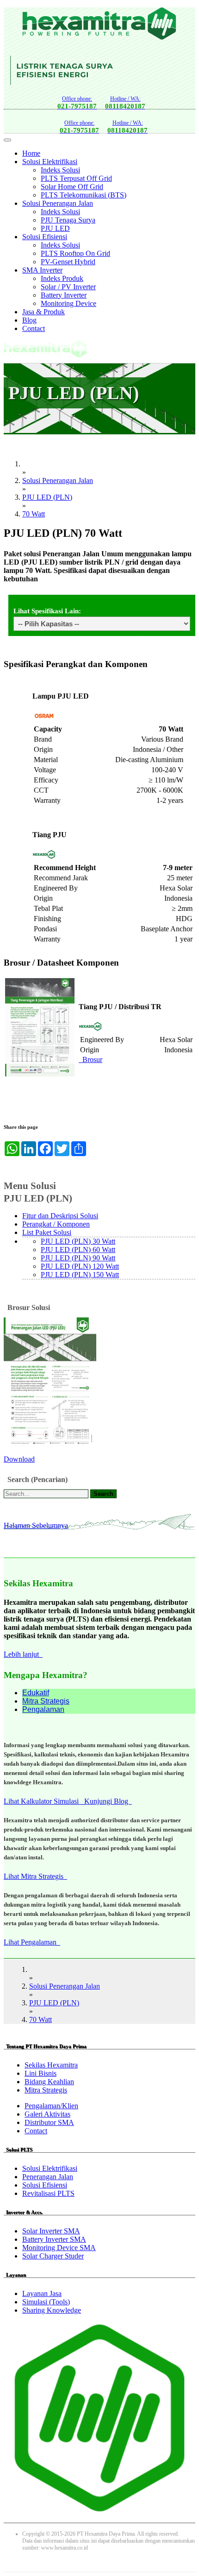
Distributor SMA (49, 2122)
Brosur (90, 1059)
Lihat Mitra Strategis (35, 1876)
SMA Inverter (42, 270)
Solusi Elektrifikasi (50, 162)
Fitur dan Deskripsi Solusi (60, 1216)
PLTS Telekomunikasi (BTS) (84, 195)
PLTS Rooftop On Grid (75, 253)
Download (19, 1459)
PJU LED (55, 228)
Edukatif (36, 1693)
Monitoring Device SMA (59, 2248)
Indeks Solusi (60, 170)
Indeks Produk (62, 278)
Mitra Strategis (46, 1701)
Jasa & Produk (44, 312)
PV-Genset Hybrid (68, 262)
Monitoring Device (68, 303)
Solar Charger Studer (53, 2256)
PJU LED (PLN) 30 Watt (78, 1241)
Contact (34, 328)
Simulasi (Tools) (46, 2302)
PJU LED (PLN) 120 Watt (80, 1266)
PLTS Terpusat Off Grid (76, 178)
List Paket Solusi (47, 1232)
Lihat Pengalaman (32, 1942)
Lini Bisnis (40, 2073)
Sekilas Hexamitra (51, 2065)
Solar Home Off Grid (72, 187)
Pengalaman (43, 1709)
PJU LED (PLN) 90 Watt (78, 1258)
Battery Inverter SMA (54, 2239)
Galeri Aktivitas (47, 2114)
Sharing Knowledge (52, 2310)
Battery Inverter (64, 295)
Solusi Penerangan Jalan (58, 203)
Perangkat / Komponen (56, 1224)
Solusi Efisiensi (45, 237)
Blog (29, 320)
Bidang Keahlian (49, 2082)
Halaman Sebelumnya (36, 1525)
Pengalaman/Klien (51, 2106)
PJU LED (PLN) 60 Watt (78, 1250)
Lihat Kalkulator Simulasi (44, 1801)
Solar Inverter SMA (51, 2231)
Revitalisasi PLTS (48, 2193)
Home (31, 153)
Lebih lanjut (23, 1654)
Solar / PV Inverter (68, 287)
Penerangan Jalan (48, 2177)
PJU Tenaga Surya (68, 220)
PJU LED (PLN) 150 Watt (80, 1275)
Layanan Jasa (42, 2293)
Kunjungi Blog (108, 1801)
